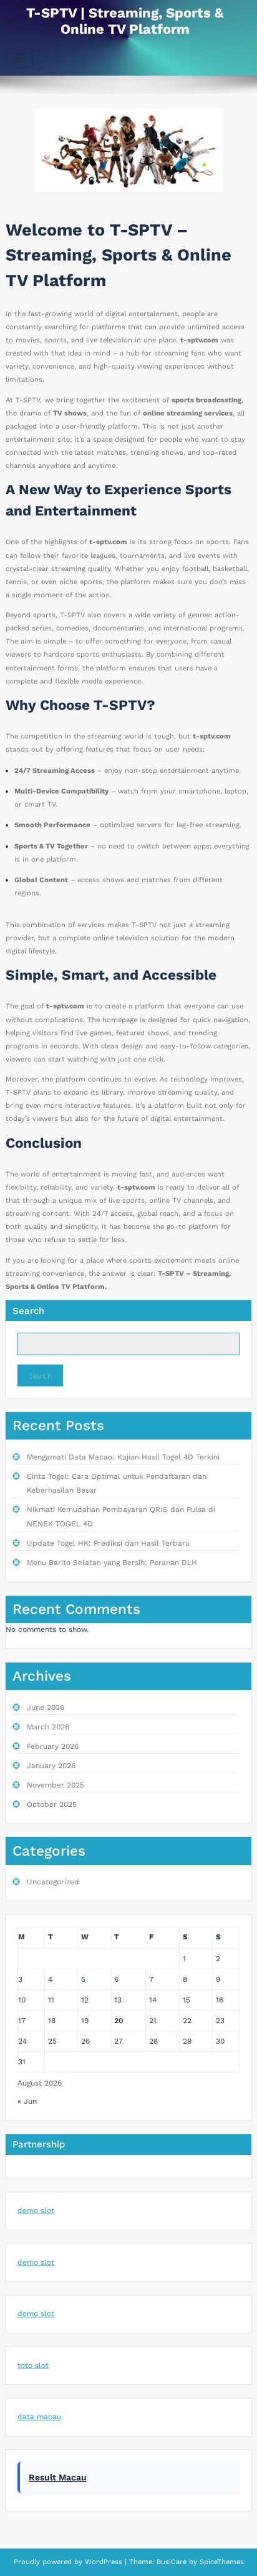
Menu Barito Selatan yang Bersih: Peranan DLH (112, 1563)
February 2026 (53, 1746)
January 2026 (51, 1766)
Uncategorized (53, 1882)
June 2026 (46, 1708)
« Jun (27, 2101)
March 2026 (48, 1727)
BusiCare (173, 2562)
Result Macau (58, 2477)
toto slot (33, 2365)
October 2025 (52, 1804)
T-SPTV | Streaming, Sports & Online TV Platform (125, 21)
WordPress (104, 2562)
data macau (39, 2417)
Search (28, 1311)
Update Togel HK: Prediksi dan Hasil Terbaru (108, 1543)
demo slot (36, 2210)
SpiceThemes (221, 2562)
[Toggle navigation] (19, 58)
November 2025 (56, 1785)
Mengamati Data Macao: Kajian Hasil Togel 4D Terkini (123, 1457)
